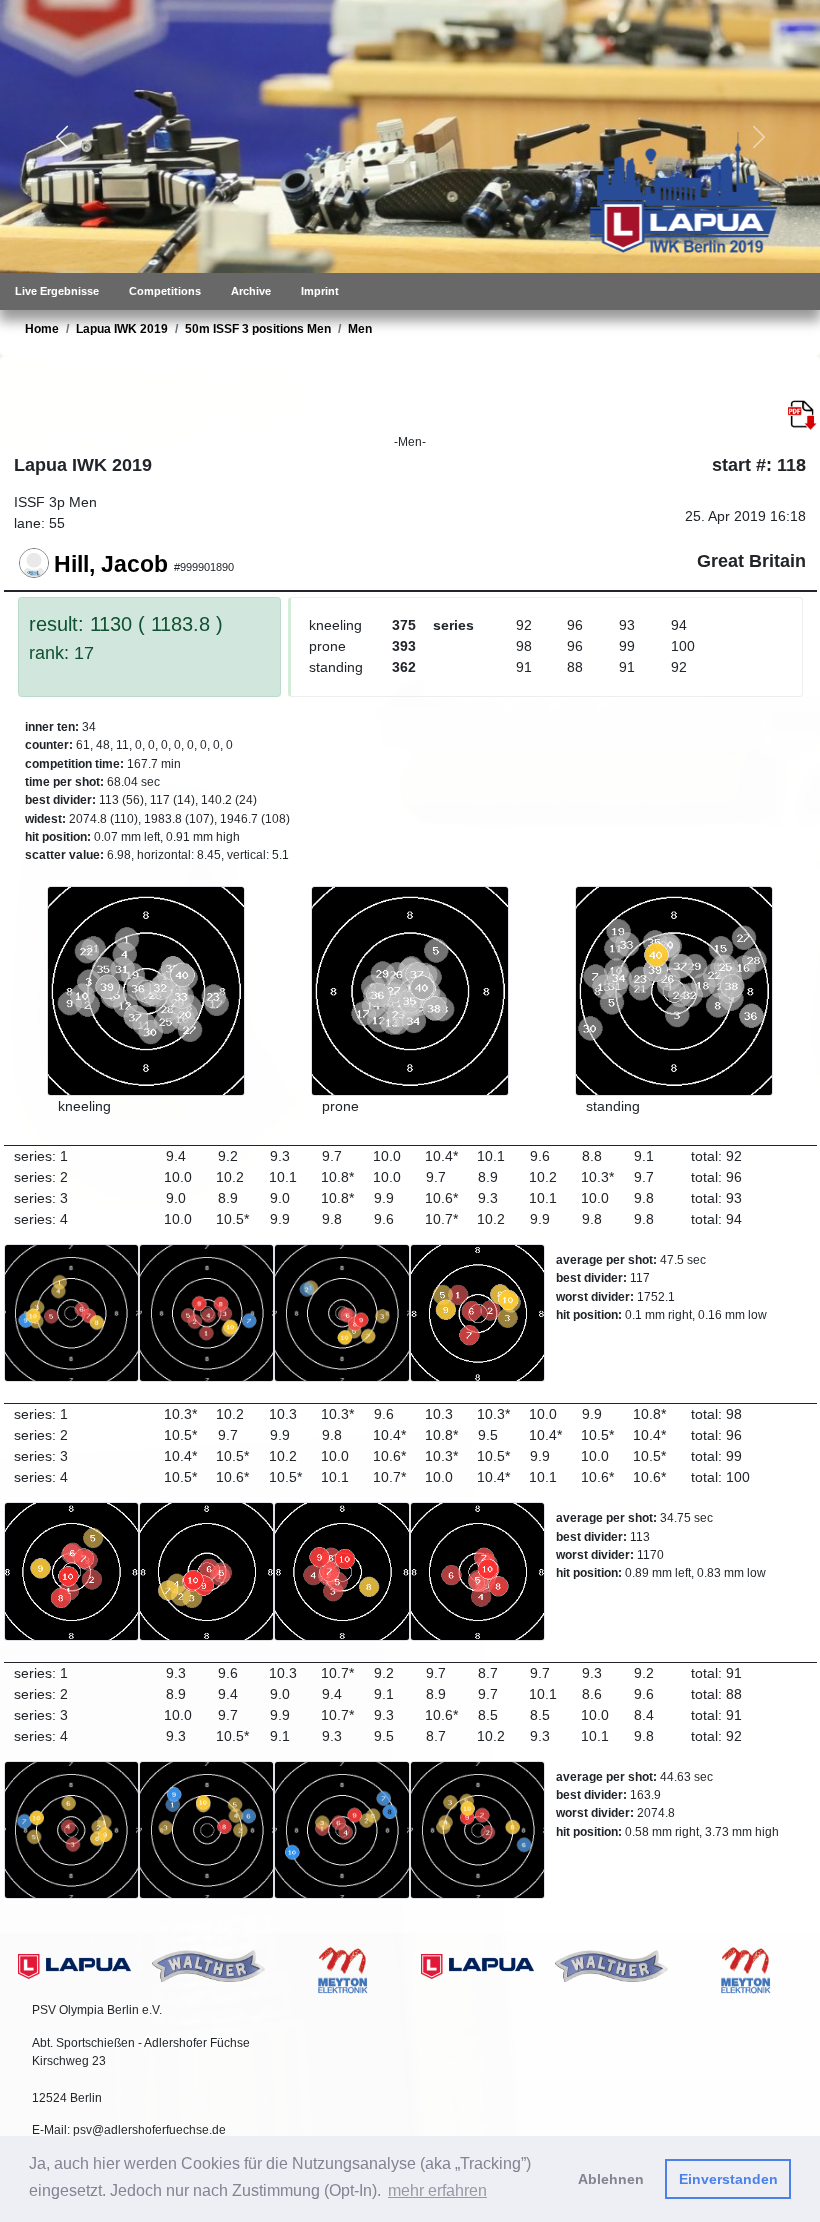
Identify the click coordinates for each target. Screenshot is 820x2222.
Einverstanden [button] (728, 2179)
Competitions (165, 291)
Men (360, 329)
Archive (251, 291)
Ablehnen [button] (611, 2179)
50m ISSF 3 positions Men (258, 329)
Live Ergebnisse (57, 291)
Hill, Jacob (111, 563)
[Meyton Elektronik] (343, 1969)
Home (42, 329)
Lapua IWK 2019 (122, 329)
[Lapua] (74, 1965)
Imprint (320, 291)
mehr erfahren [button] (437, 2190)
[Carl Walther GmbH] (208, 1964)
